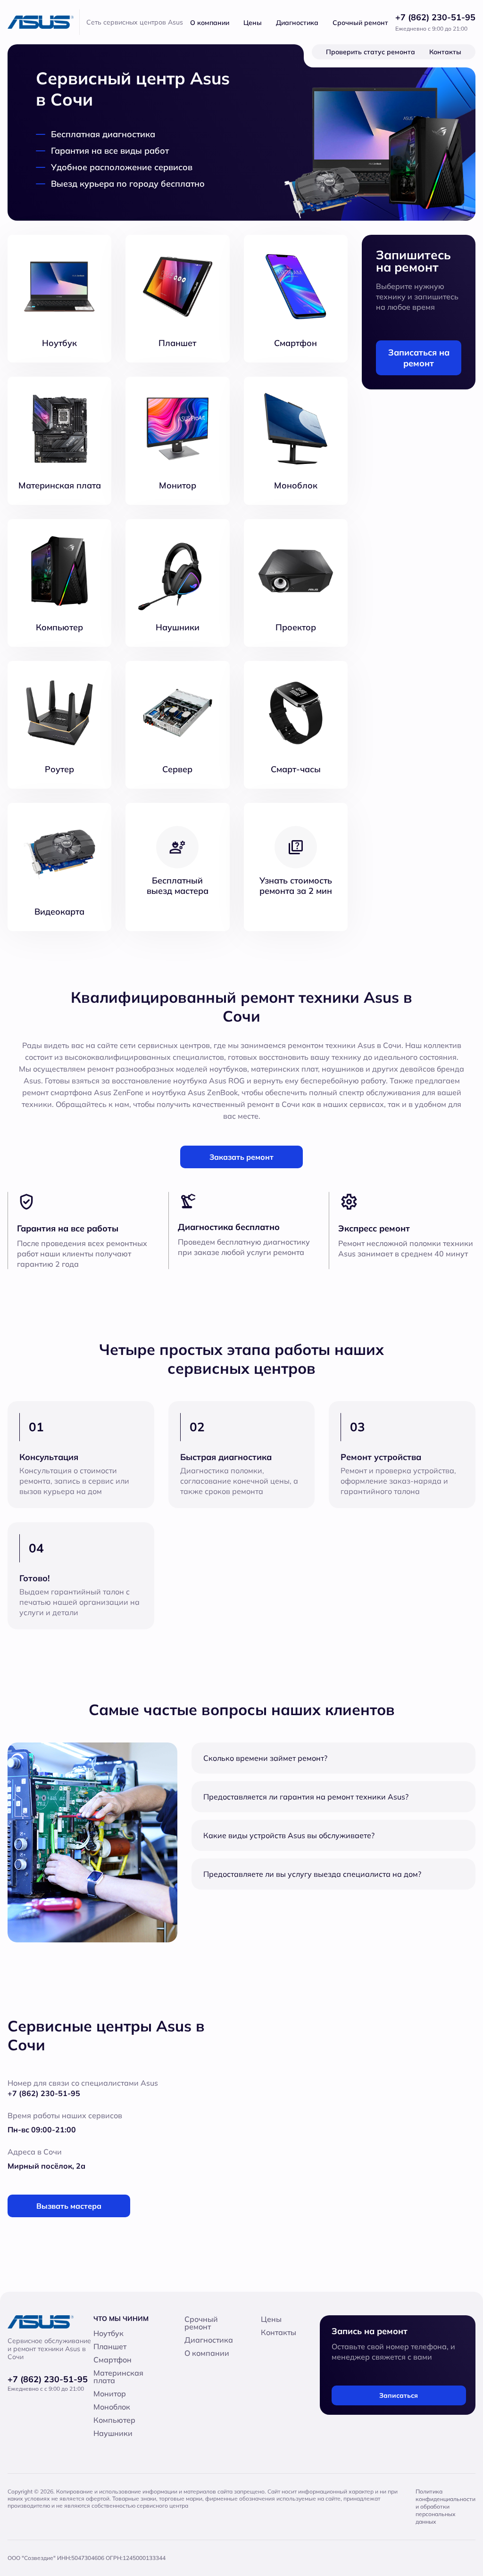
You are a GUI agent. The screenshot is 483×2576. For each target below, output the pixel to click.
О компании (210, 23)
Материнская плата (118, 2377)
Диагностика (297, 23)
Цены (253, 23)
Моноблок (112, 2407)
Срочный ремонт (360, 23)
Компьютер (114, 2420)
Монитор (110, 2394)
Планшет (110, 2346)
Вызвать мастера (69, 2206)
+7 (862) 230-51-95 (435, 17)
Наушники (113, 2433)
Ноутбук (108, 2333)
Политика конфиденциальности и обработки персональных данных (446, 2506)
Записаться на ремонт (419, 358)
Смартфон (112, 2360)
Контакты (445, 52)
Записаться (399, 2395)
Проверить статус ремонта (371, 52)
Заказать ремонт (241, 1157)
